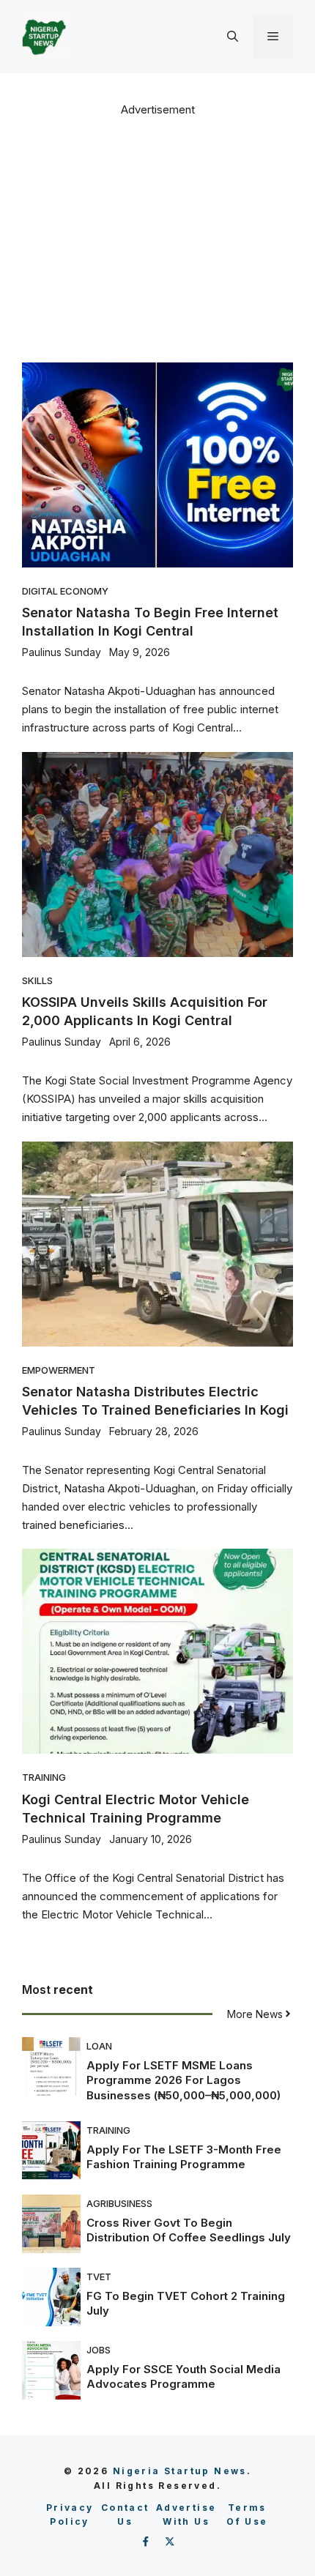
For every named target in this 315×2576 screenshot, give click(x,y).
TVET (99, 2277)
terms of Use (247, 2515)
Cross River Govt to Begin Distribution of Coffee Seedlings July (189, 2230)
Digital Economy (65, 591)
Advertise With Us (186, 2515)
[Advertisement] (157, 238)
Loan (99, 2046)
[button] (233, 37)
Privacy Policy (70, 2515)
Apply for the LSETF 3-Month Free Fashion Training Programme (184, 2157)
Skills (37, 980)
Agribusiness (119, 2203)
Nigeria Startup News (180, 2471)
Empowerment (59, 1370)
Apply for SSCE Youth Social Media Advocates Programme (184, 2376)
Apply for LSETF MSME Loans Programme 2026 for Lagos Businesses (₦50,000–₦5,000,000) (184, 2080)
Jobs (99, 2350)
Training (44, 1777)
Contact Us (125, 2515)
